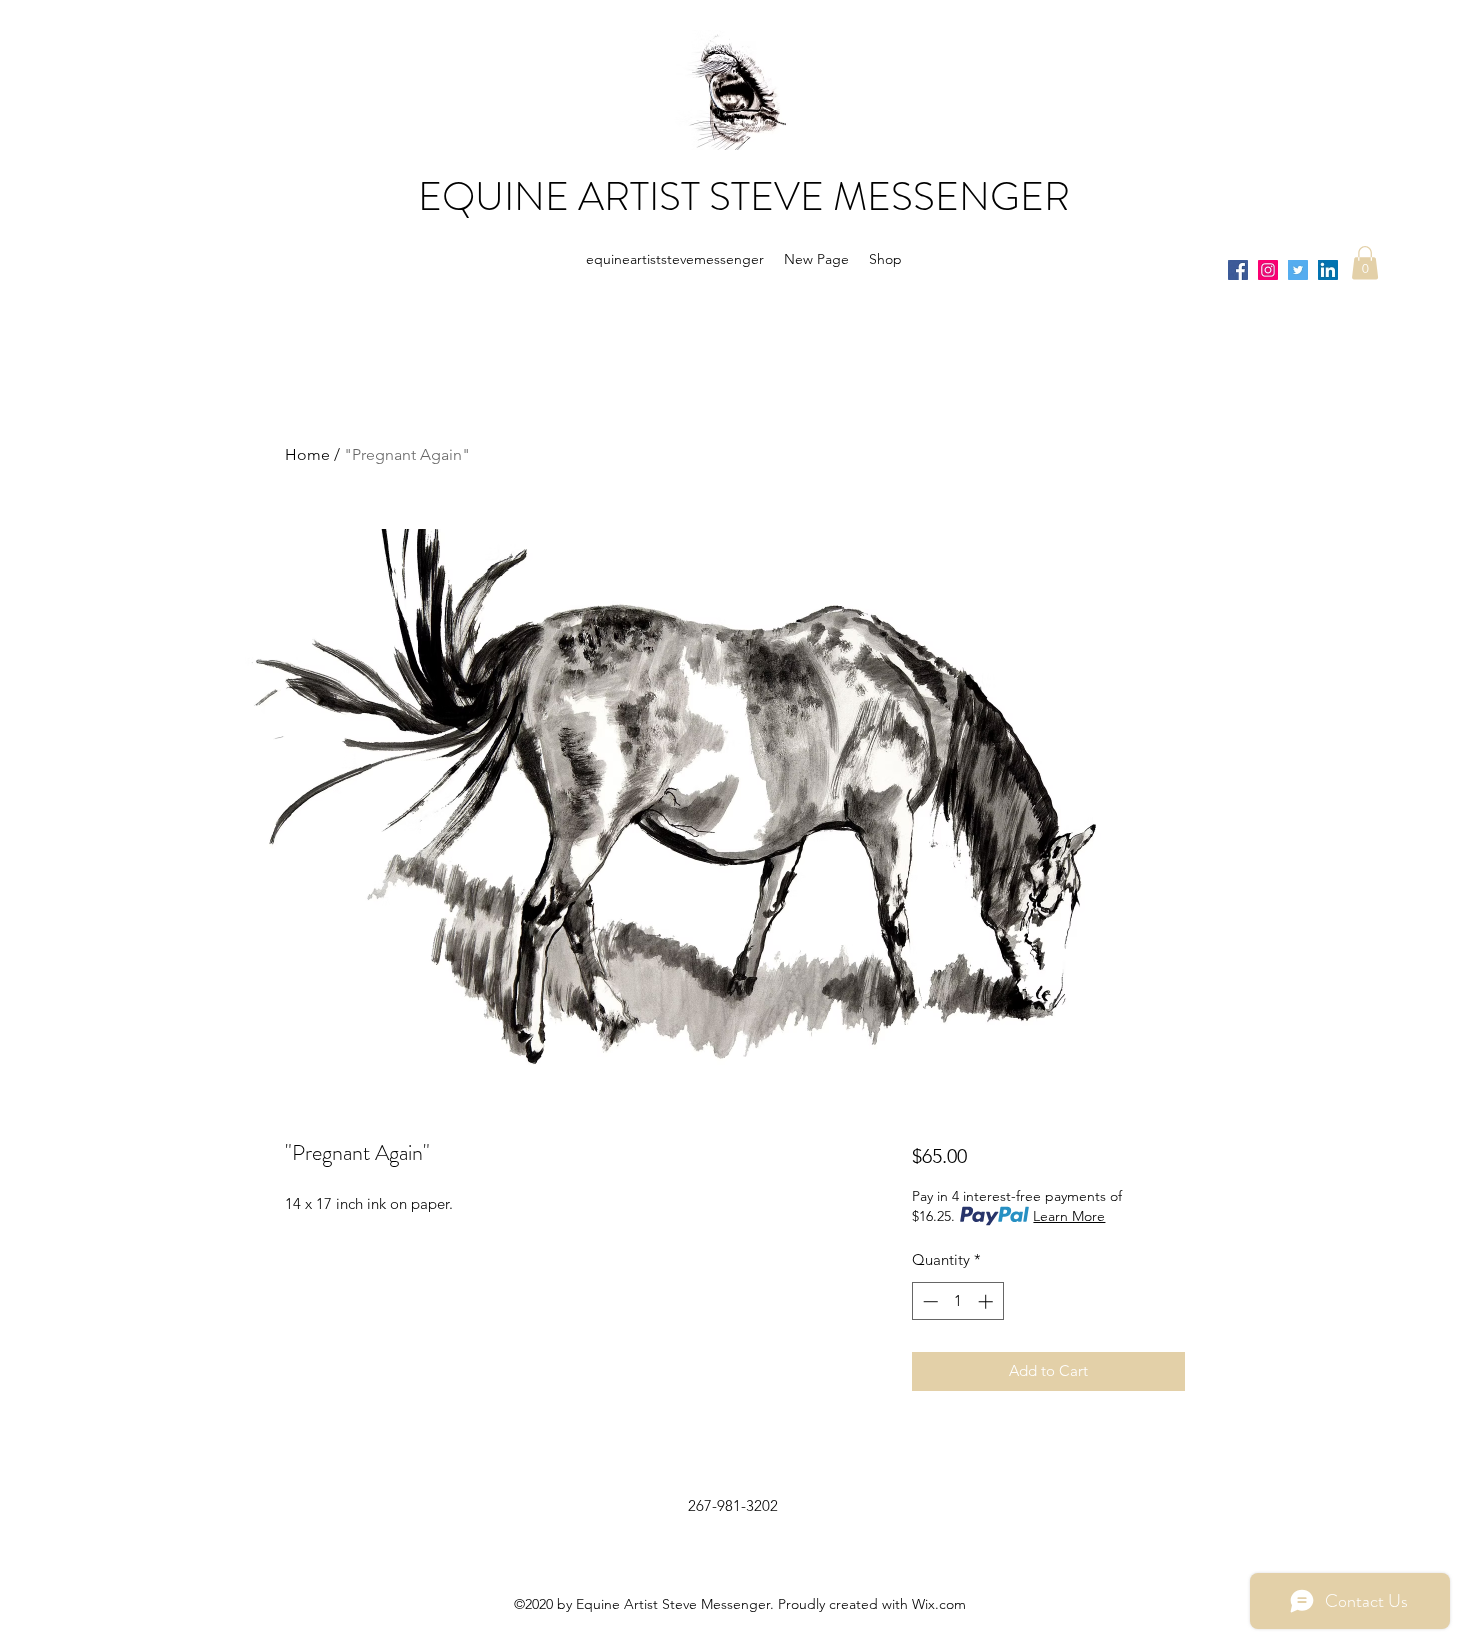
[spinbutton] (957, 1301)
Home (307, 454)
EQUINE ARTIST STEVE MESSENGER (744, 196)
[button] (1365, 262)
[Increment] (987, 1301)
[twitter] (1298, 270)
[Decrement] (928, 1301)
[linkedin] (1328, 270)
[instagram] (1268, 270)
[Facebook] (1238, 270)
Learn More (1069, 1216)
